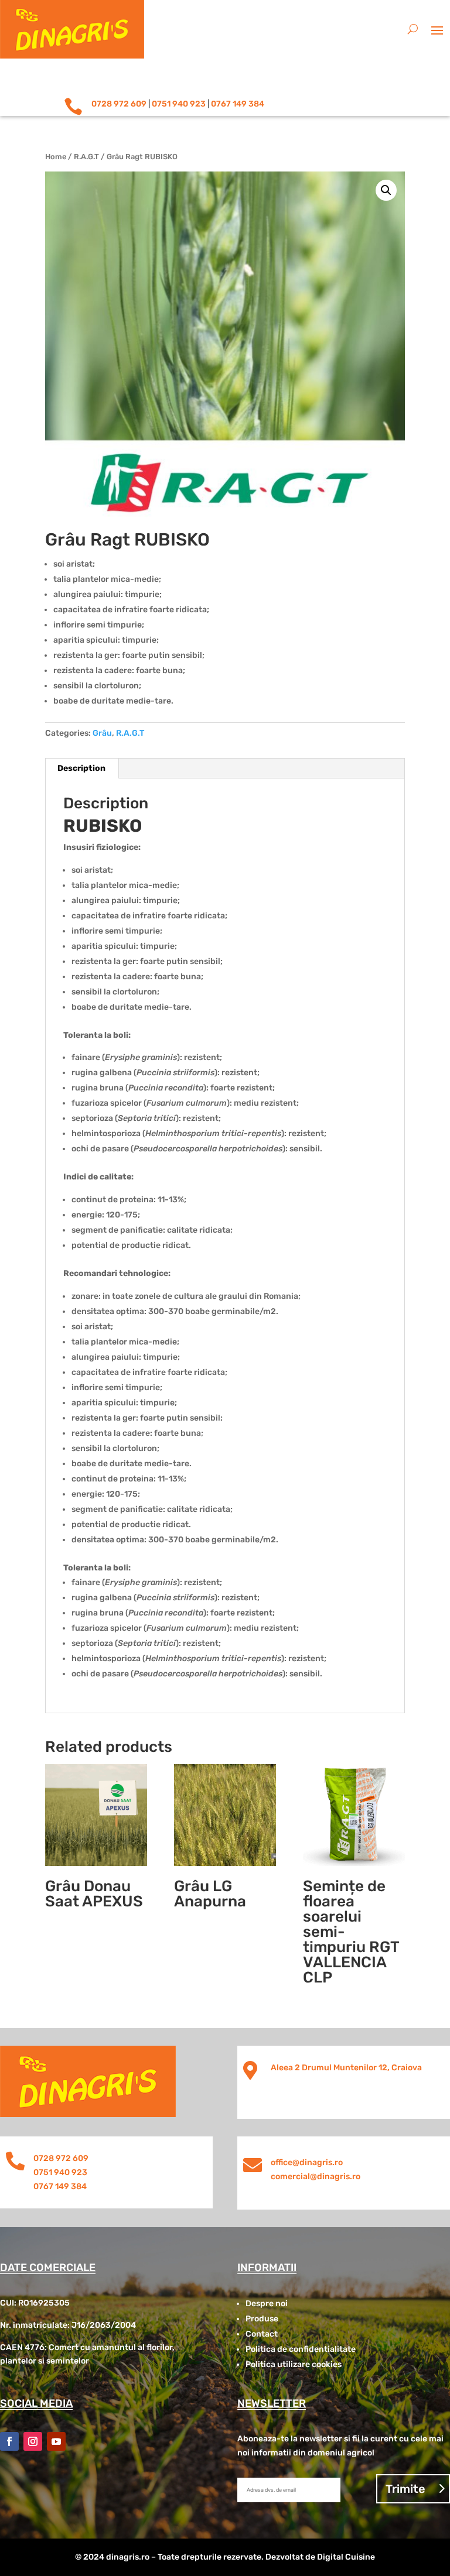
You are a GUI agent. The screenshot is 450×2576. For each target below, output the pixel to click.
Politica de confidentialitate (301, 2349)
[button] (386, 190)
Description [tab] (81, 768)
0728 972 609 (119, 104)
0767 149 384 (238, 104)
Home (56, 157)
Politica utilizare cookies (294, 2364)
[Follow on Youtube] (56, 2441)
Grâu (102, 733)
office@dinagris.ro (307, 2162)
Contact (262, 2334)
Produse (262, 2319)
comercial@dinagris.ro (316, 2177)
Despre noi (267, 2304)
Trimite (405, 2489)
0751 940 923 (179, 104)
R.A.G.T (86, 157)
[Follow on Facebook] (9, 2441)
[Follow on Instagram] (33, 2441)
